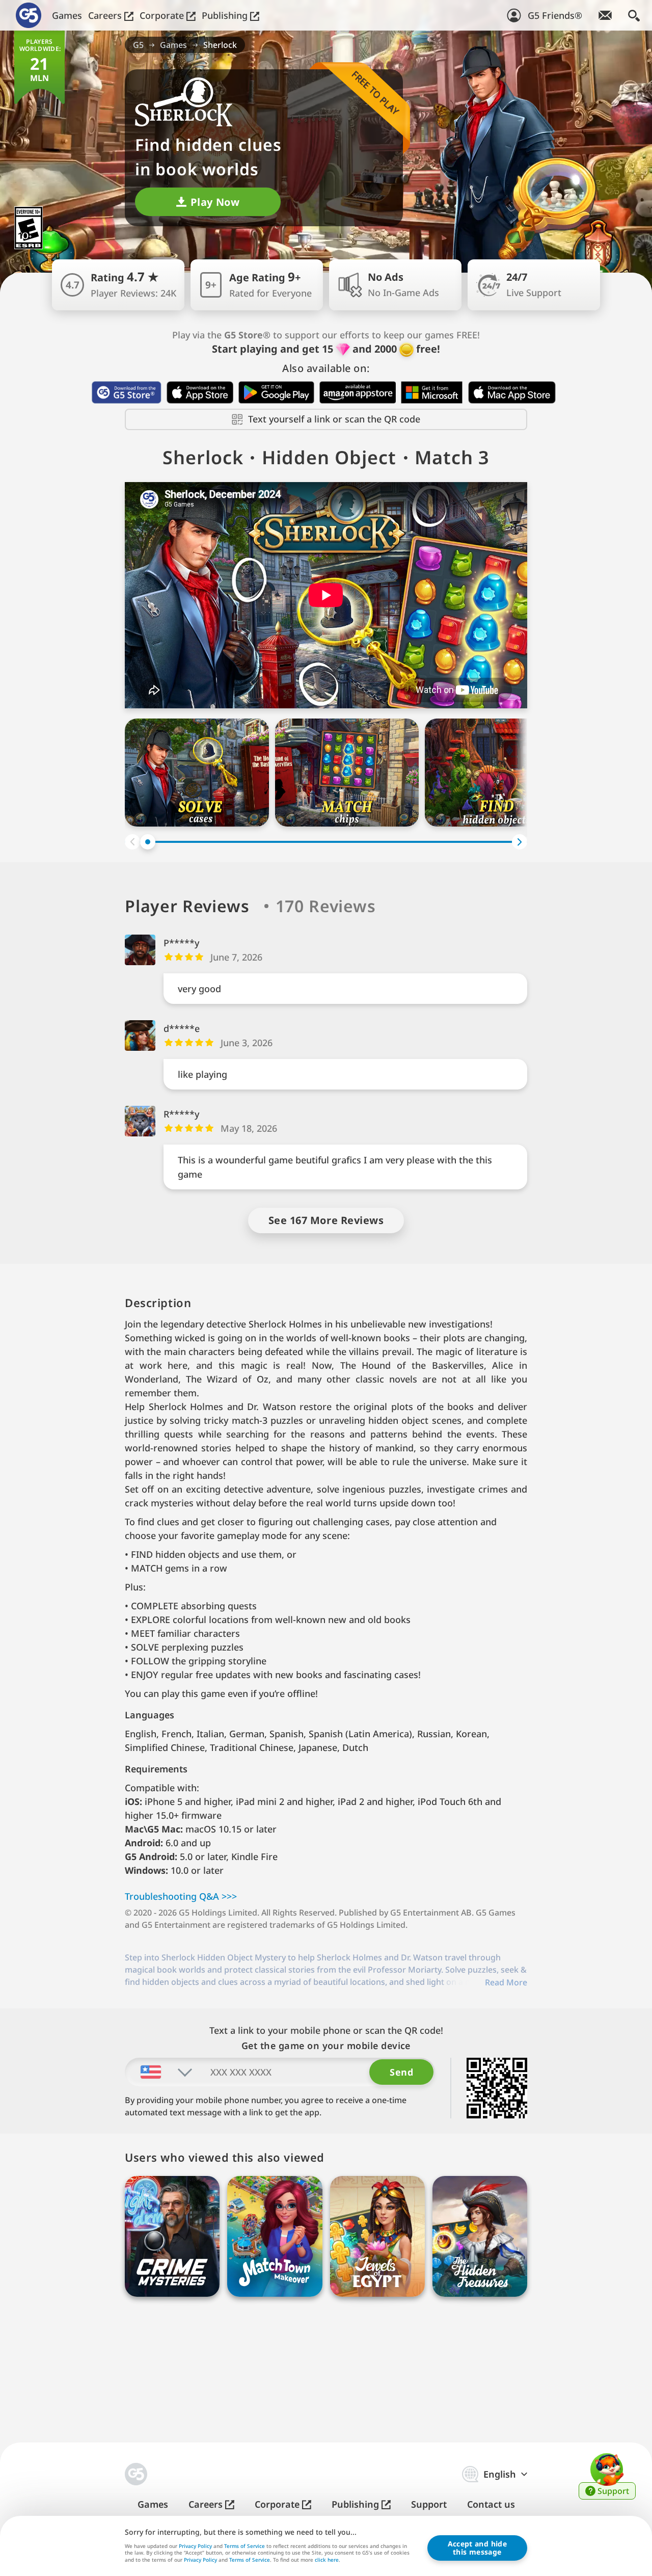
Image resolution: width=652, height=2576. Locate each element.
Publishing (226, 15)
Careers (106, 15)
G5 (138, 45)
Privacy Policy (195, 2546)
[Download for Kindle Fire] (358, 392)
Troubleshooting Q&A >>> (181, 1896)
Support (429, 2504)
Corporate (163, 15)
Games (67, 15)
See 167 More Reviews (326, 1220)
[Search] (634, 15)
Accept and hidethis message (477, 2548)
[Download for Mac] (512, 392)
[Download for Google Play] (276, 392)
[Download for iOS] (200, 392)
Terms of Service (244, 2546)
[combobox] (159, 2072)
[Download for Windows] (432, 392)
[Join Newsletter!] (605, 15)
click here (327, 2560)
